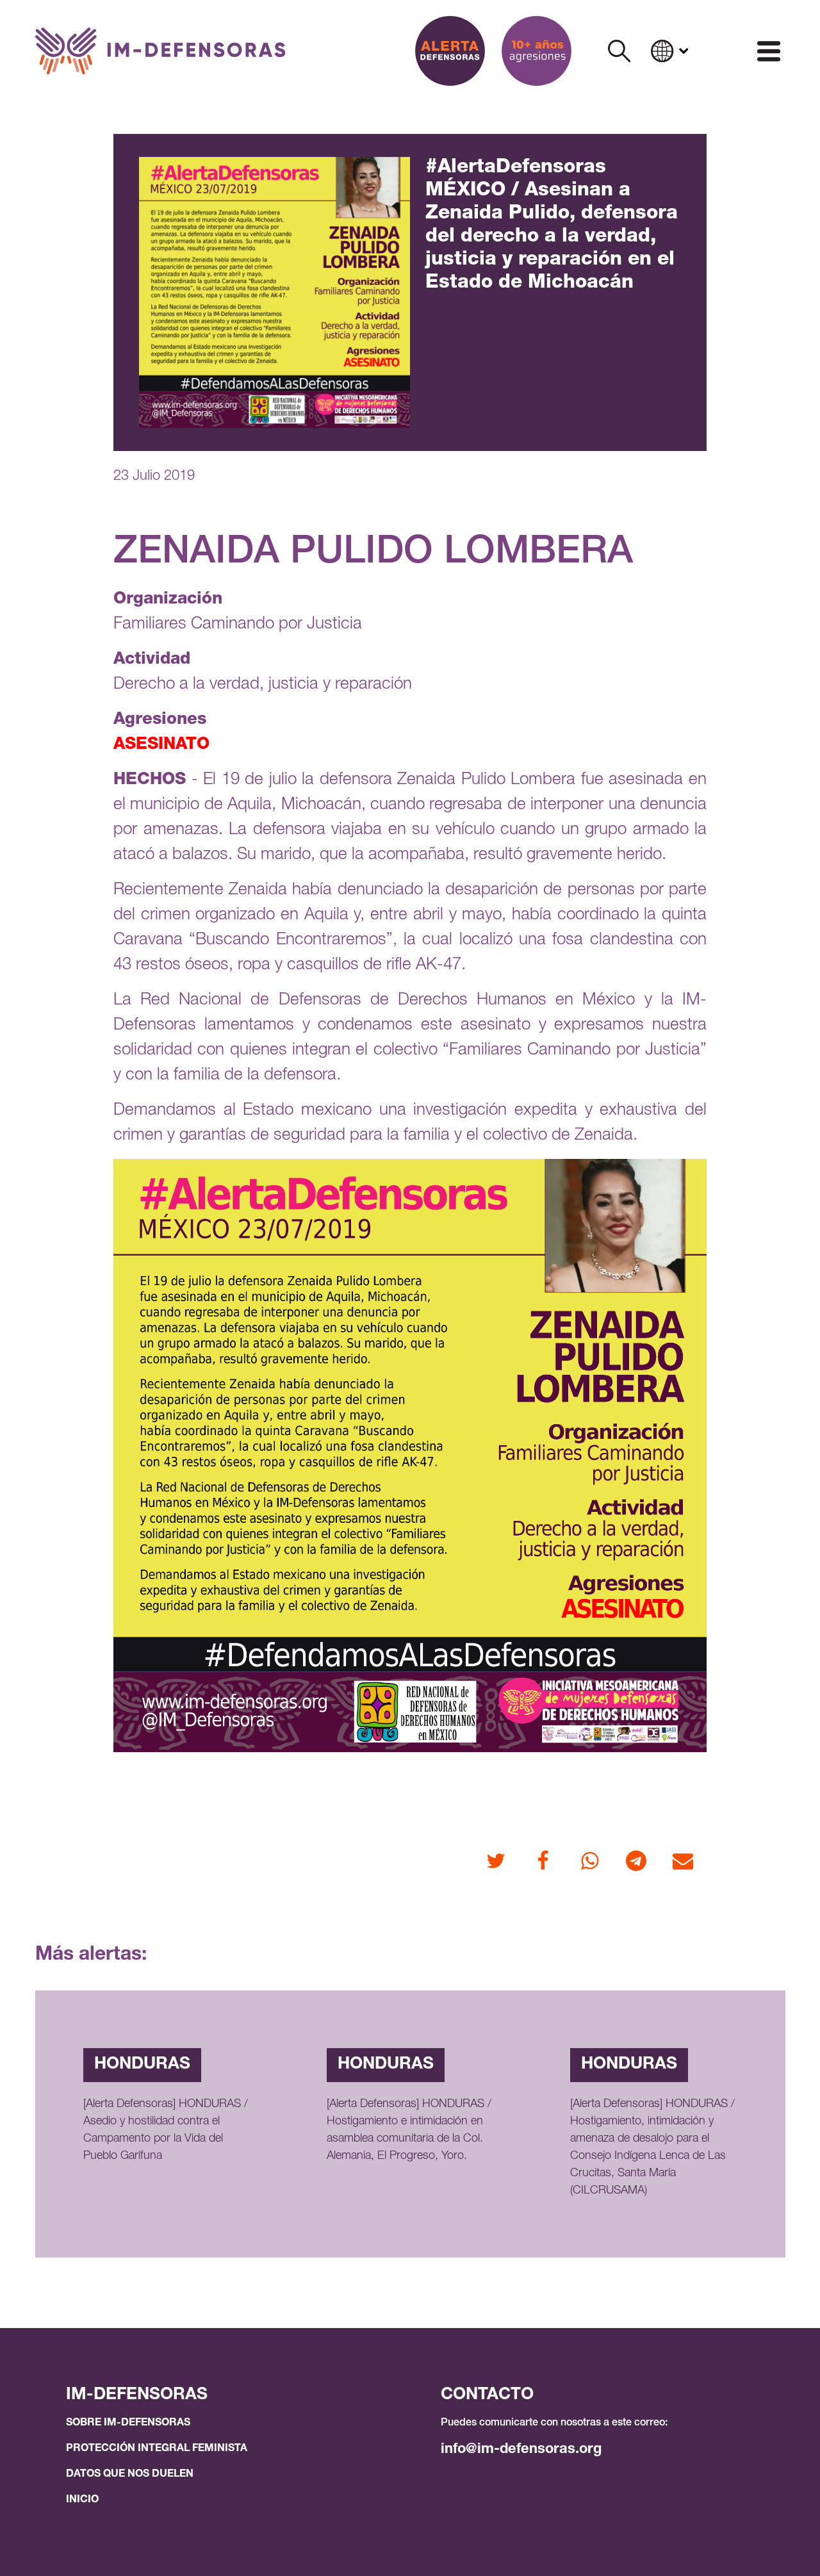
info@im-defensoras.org (521, 2450)
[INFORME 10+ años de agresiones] (537, 51)
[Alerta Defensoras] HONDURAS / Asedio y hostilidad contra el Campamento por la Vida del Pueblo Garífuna (166, 2130)
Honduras (142, 2065)
